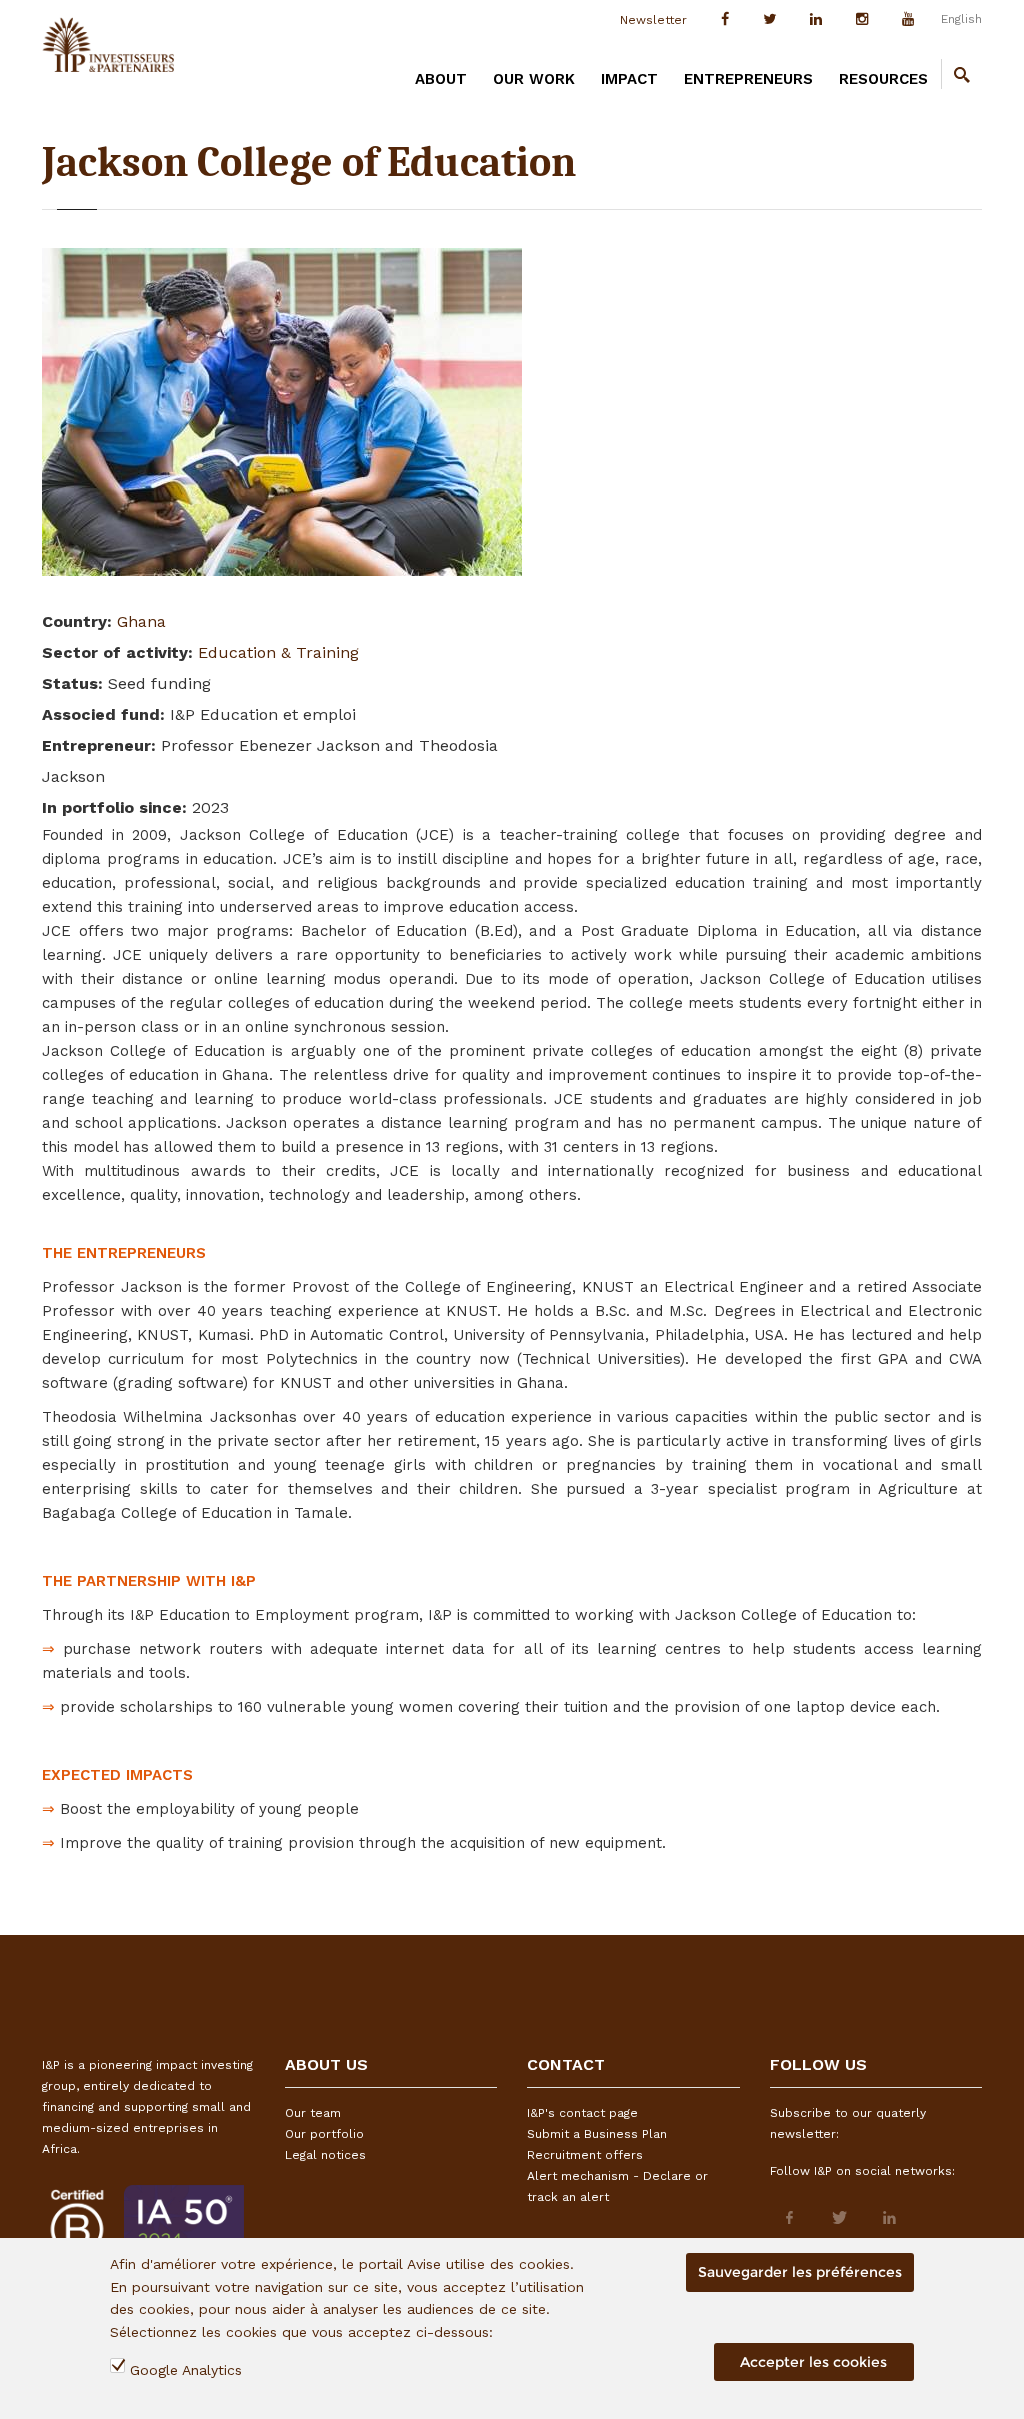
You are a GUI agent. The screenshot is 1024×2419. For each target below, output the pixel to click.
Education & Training (278, 652)
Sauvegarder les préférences (800, 2272)
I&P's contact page (582, 2113)
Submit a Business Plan (597, 2134)
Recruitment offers (585, 2155)
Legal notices (325, 2155)
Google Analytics (186, 2370)
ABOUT (441, 79)
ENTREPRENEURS (748, 79)
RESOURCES (883, 79)
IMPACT (629, 79)
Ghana (141, 621)
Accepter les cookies (813, 2362)
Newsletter (653, 20)
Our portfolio (324, 2134)
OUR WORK (534, 79)
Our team (313, 2113)
